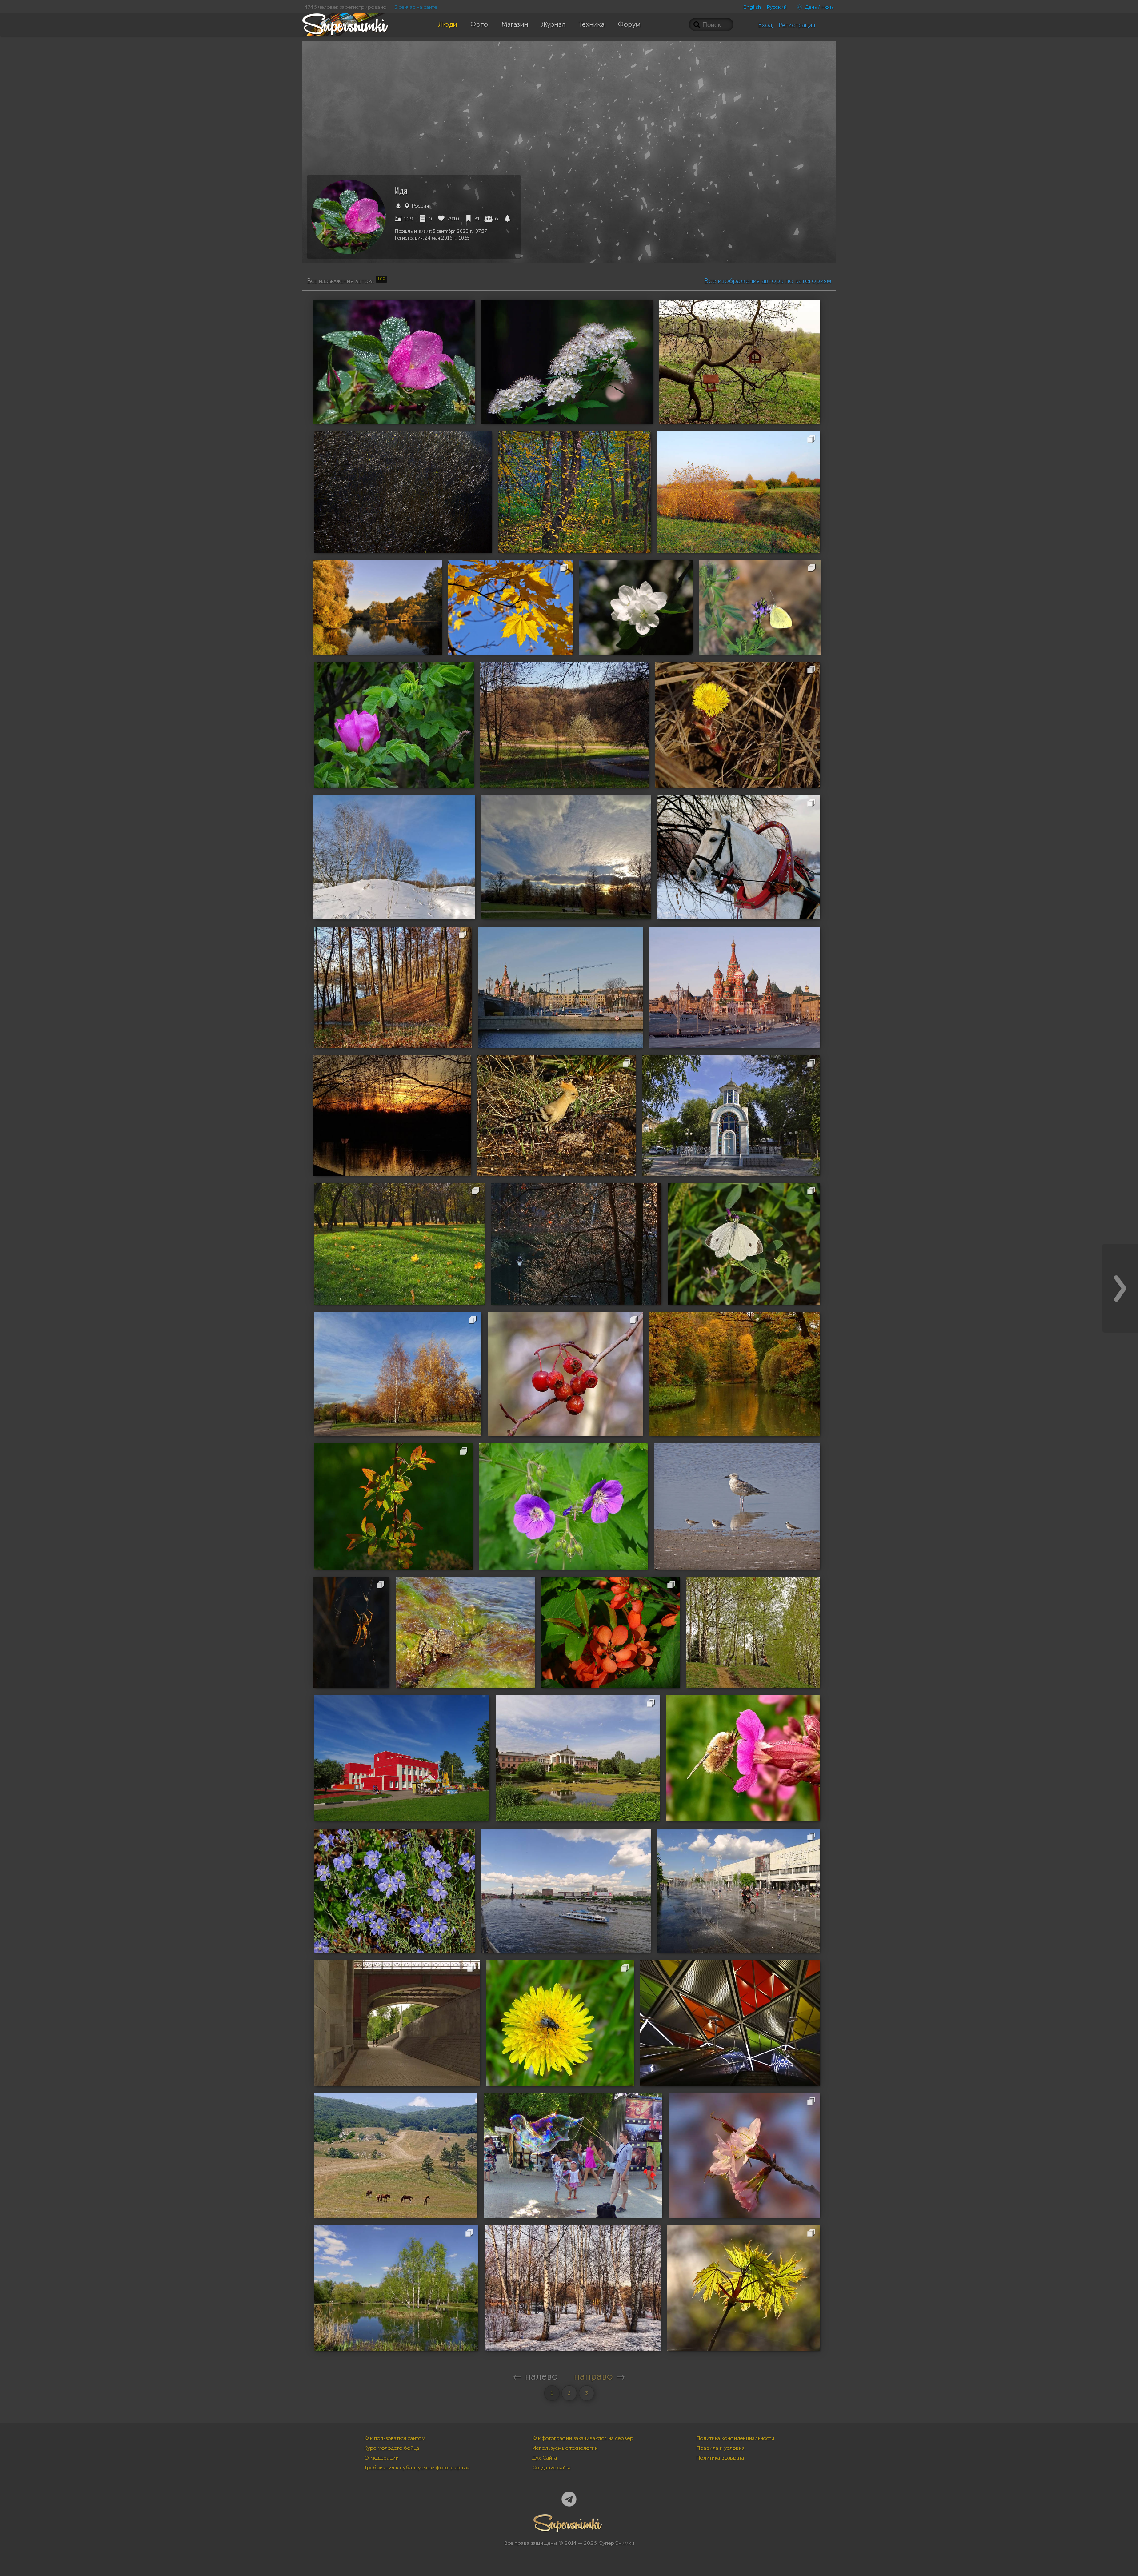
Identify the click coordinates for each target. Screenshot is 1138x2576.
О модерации (381, 2458)
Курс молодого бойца (392, 2448)
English (752, 7)
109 (408, 219)
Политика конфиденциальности (735, 2438)
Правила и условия (720, 2448)
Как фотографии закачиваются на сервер (583, 2438)
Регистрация (797, 25)
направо (593, 2376)
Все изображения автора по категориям (768, 281)
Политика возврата (720, 2458)
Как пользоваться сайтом (395, 2438)
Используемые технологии (565, 2448)
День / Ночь (819, 7)
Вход (765, 25)
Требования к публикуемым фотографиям (417, 2468)
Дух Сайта (545, 2458)
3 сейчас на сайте (416, 7)
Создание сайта (551, 2468)
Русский (777, 7)
